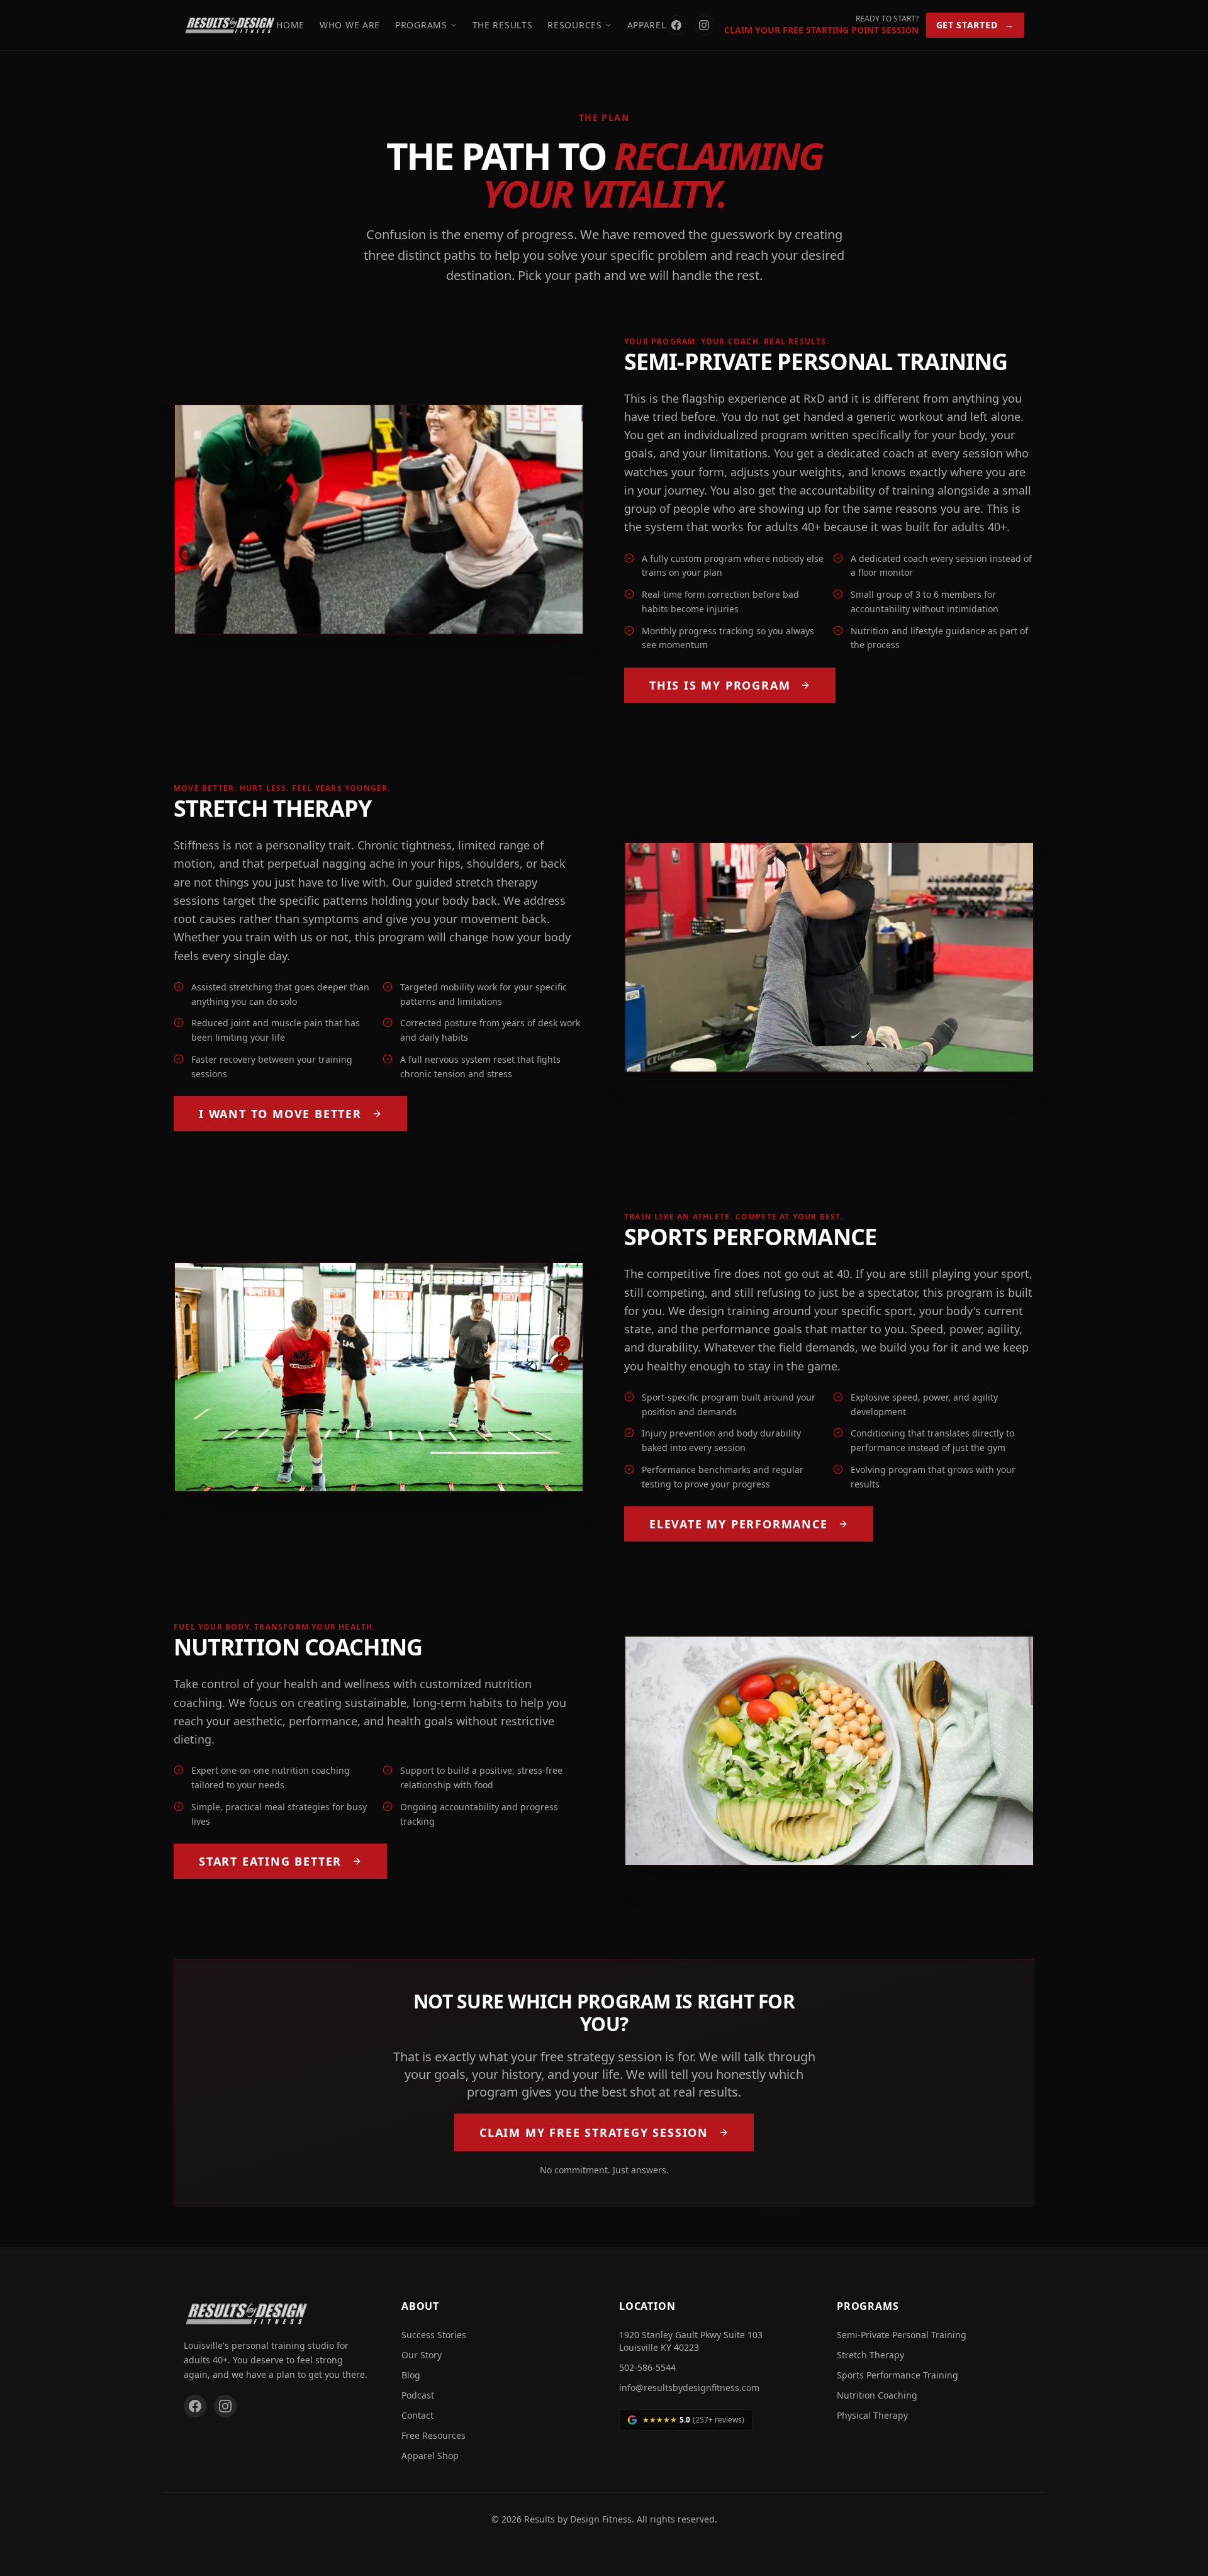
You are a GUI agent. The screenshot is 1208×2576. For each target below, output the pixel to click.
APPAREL (647, 25)
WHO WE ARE (350, 25)
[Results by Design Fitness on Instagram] (704, 25)
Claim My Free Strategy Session (594, 2132)
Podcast (418, 2395)
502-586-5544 (647, 2367)
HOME (290, 25)
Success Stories (434, 2335)
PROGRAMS (421, 25)
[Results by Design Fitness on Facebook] (676, 25)
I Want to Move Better (280, 1114)
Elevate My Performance (739, 1524)
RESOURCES (574, 25)
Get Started (975, 25)
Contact (417, 2415)
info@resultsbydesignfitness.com (689, 2388)
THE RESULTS (503, 25)
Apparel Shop (430, 2456)
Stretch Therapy (870, 2355)
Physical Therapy (872, 2415)
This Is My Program (720, 685)
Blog (411, 2375)
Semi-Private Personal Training (902, 2335)
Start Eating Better (270, 1861)
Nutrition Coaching (877, 2395)
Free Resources (433, 2435)
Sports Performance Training (898, 2375)
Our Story (422, 2355)
